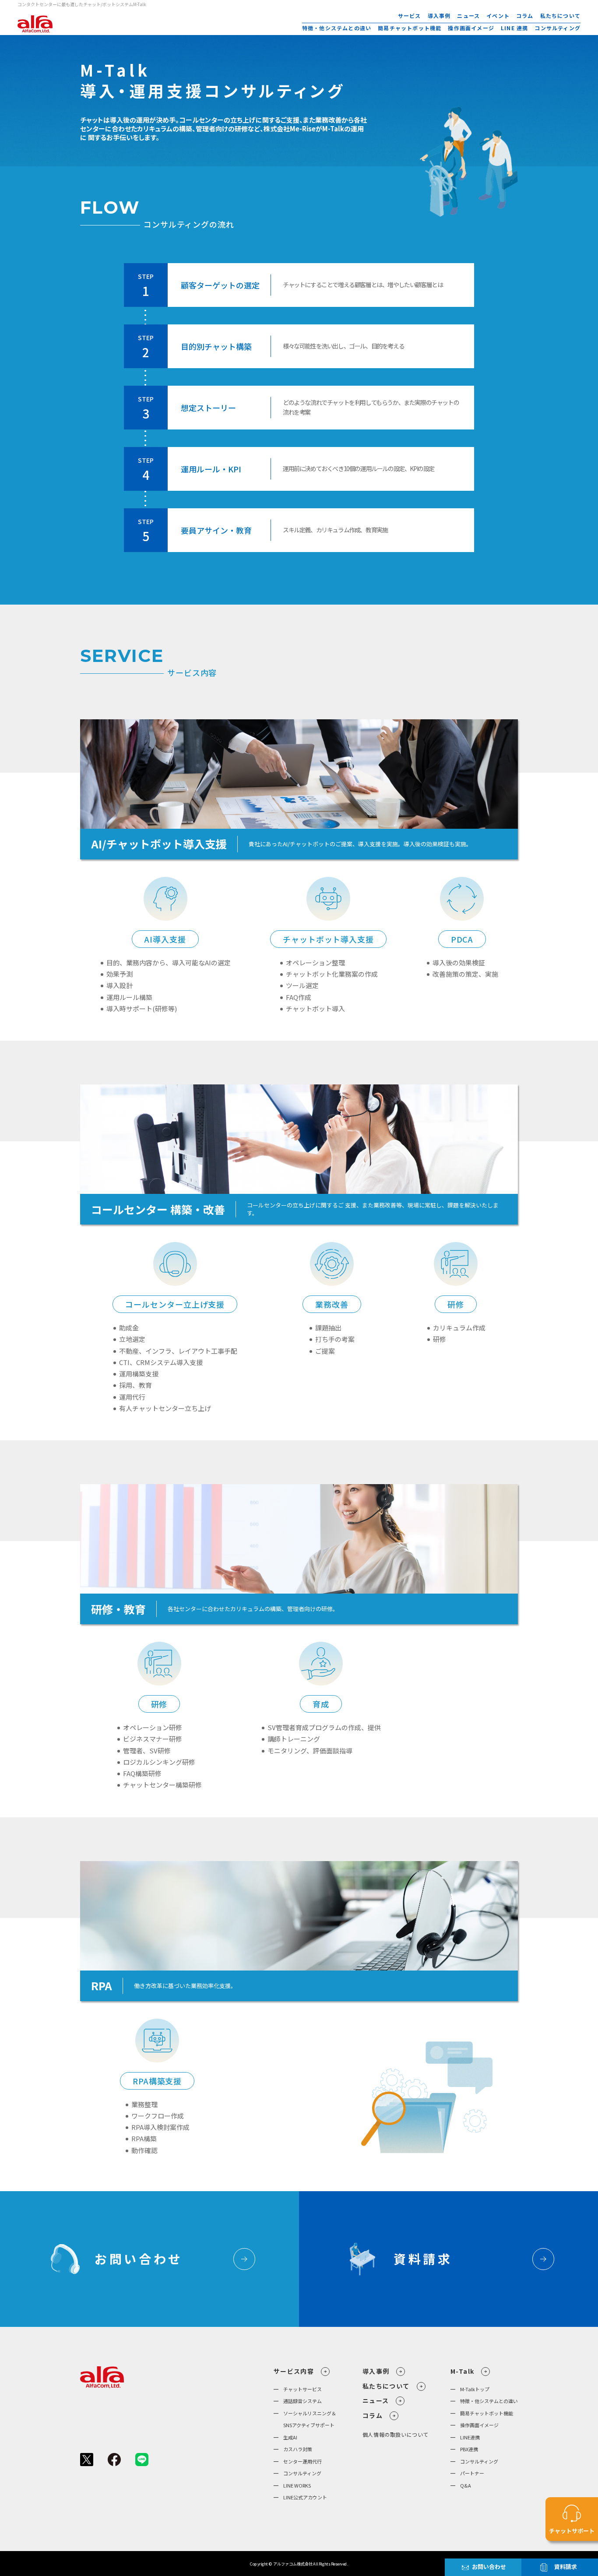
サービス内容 (294, 2371)
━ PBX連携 (464, 2449)
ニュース (468, 16)
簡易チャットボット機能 (410, 28)
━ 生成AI (285, 2437)
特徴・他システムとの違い (337, 28)
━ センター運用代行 (298, 2461)
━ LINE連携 (465, 2437)
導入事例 (439, 16)
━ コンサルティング (297, 2473)
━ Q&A (461, 2485)
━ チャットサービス (298, 2389)
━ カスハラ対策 (293, 2449)
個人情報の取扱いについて (396, 2434)
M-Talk (462, 2371)
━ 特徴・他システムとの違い (484, 2401)
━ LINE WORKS (292, 2485)
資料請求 (566, 2567)
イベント (498, 16)
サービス (410, 16)
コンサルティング (558, 28)
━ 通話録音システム (298, 2401)
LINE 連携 (514, 28)
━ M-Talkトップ (470, 2389)
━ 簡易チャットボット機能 (482, 2413)
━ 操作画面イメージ (475, 2425)
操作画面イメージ (471, 28)
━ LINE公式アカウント (300, 2497)
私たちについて (560, 16)
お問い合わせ (489, 2567)
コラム (525, 16)
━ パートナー (467, 2473)
